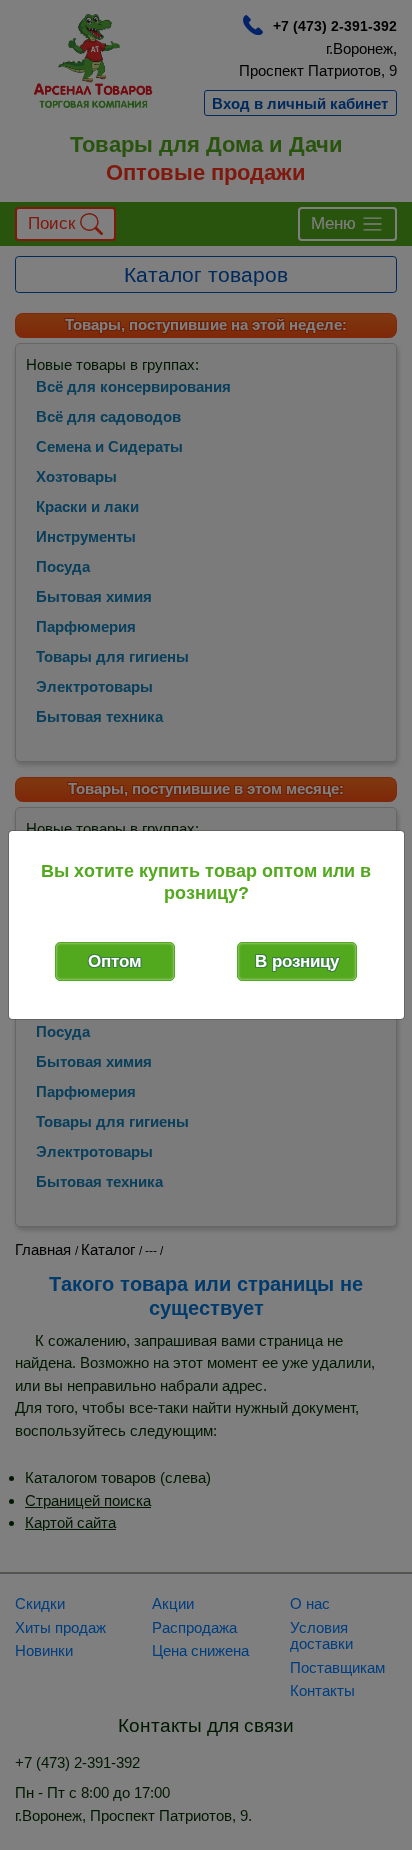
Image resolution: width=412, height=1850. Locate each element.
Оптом (115, 961)
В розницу (297, 961)
